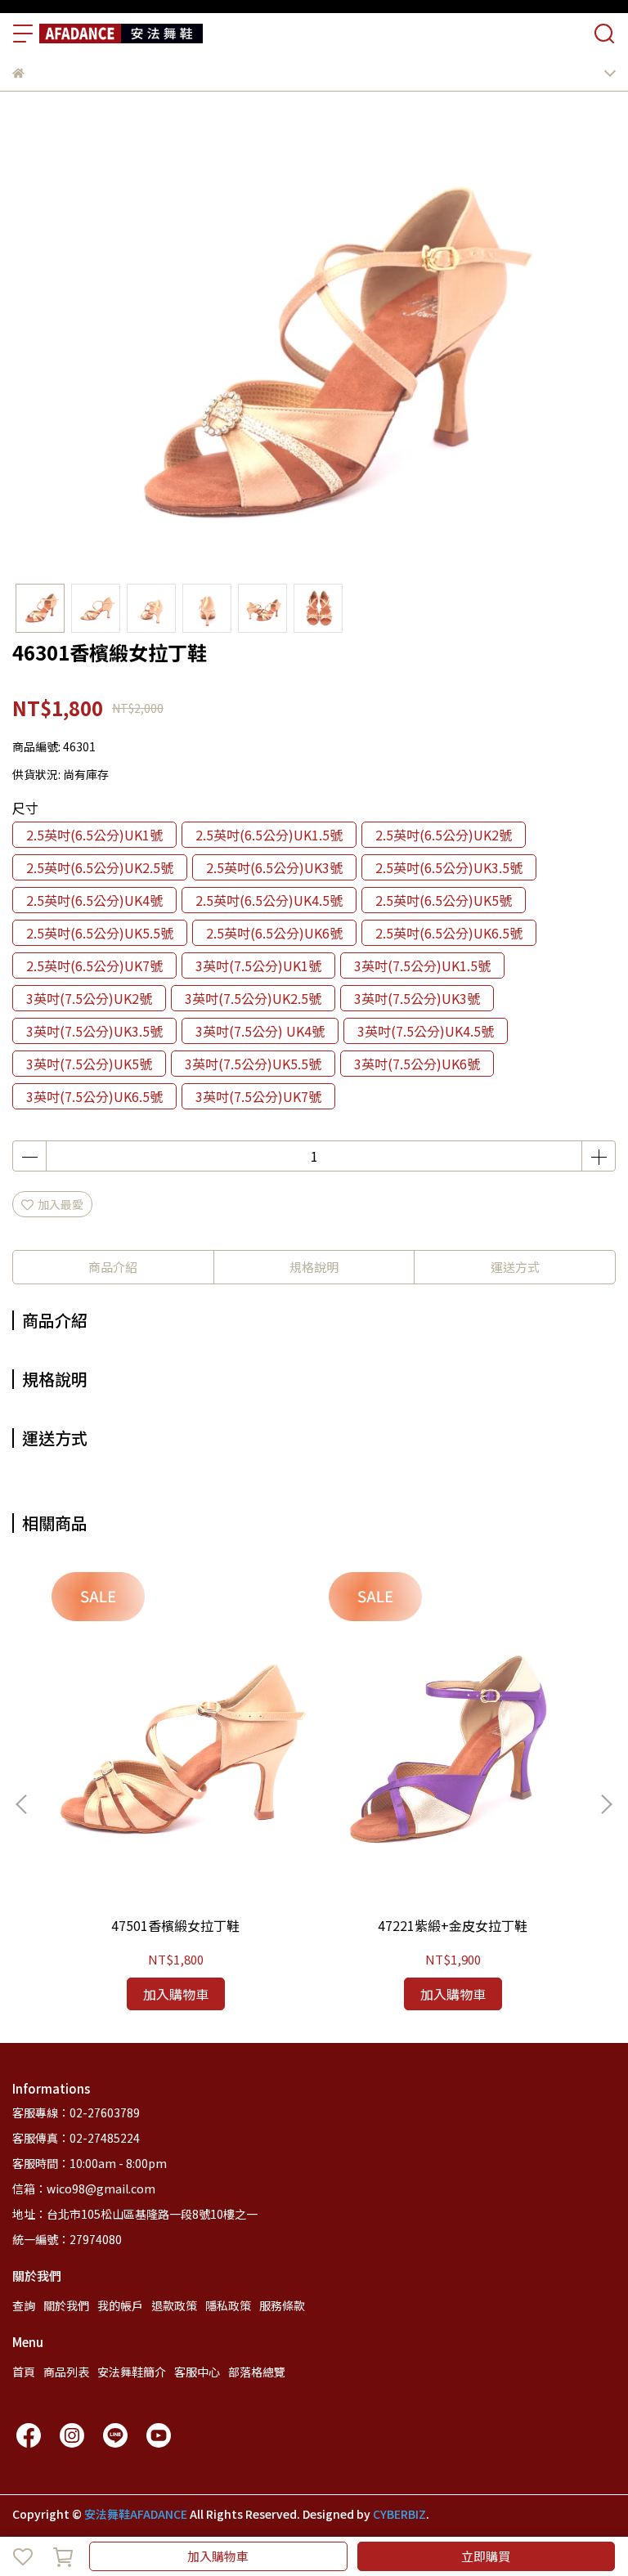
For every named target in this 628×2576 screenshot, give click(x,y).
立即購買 (486, 2556)
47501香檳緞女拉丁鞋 (175, 1925)
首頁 (24, 2372)
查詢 (24, 2305)
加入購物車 (218, 2556)
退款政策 (174, 2305)
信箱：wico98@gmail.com (84, 2188)
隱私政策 (228, 2305)
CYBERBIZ (399, 2514)
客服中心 (197, 2372)
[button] (606, 1804)
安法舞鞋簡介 (132, 2372)
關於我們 (66, 2305)
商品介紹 (113, 1267)
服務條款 (282, 2305)
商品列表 (66, 2372)
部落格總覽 (257, 2372)
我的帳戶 (120, 2305)
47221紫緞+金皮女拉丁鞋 (453, 1925)
